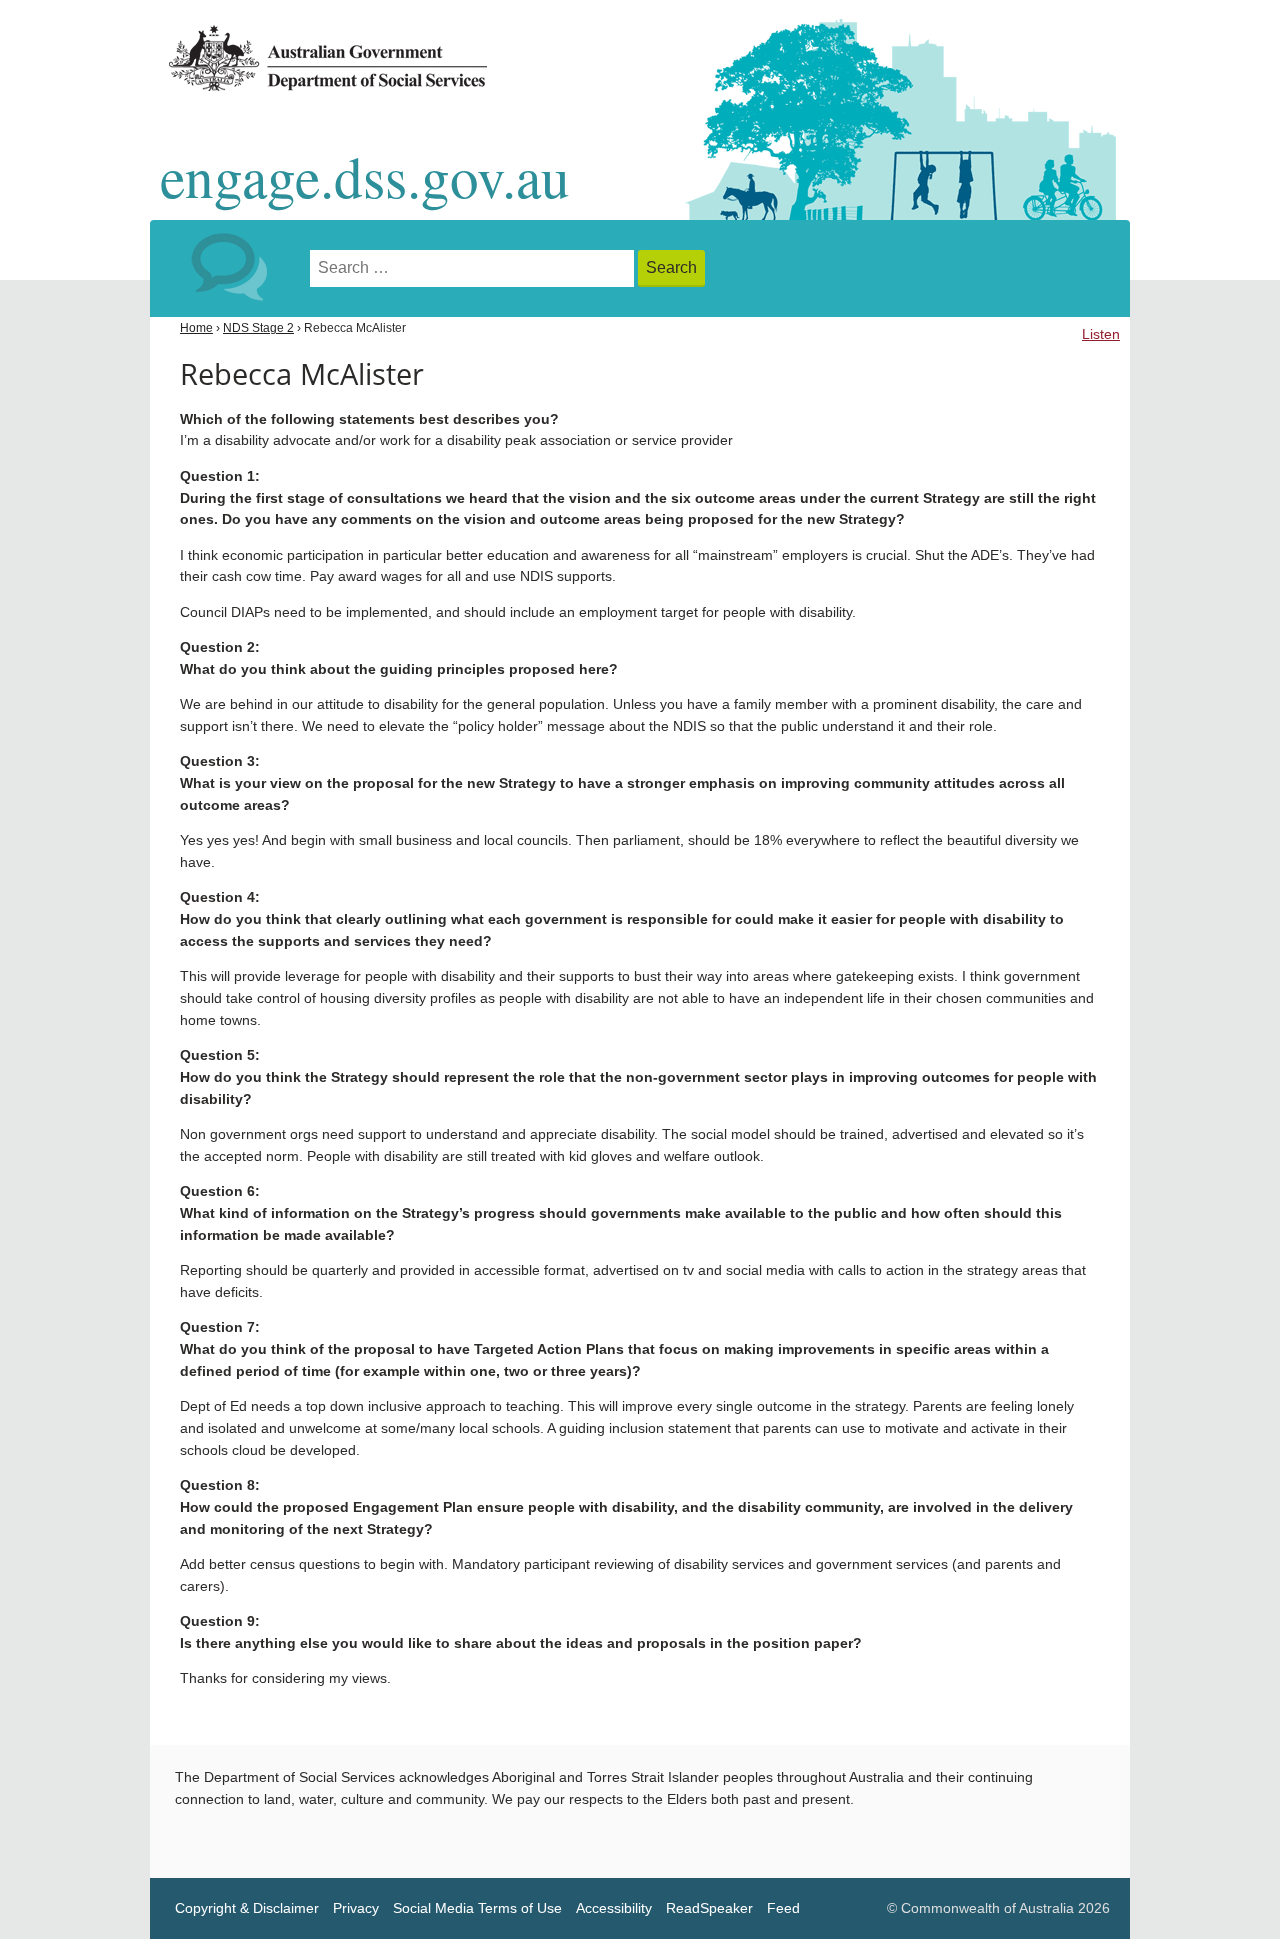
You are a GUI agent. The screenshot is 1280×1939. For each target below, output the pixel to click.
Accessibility (614, 1908)
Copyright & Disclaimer (247, 1908)
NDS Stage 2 (258, 328)
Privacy (356, 1908)
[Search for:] (474, 268)
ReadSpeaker (709, 1908)
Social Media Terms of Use (477, 1908)
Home (196, 328)
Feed (783, 1908)
